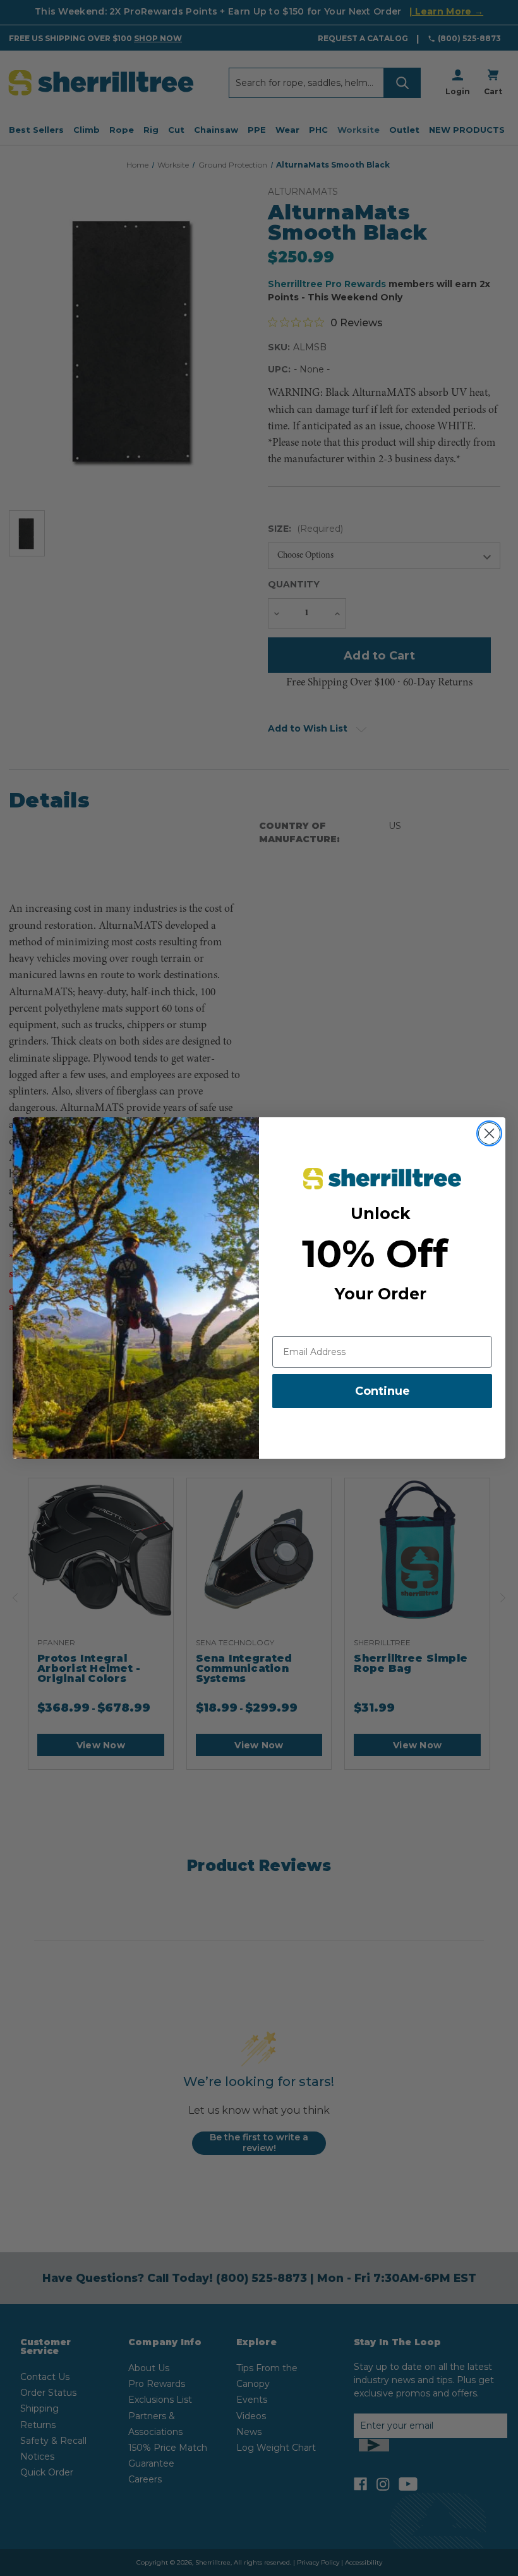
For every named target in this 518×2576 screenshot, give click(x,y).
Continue (382, 1391)
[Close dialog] (489, 1133)
